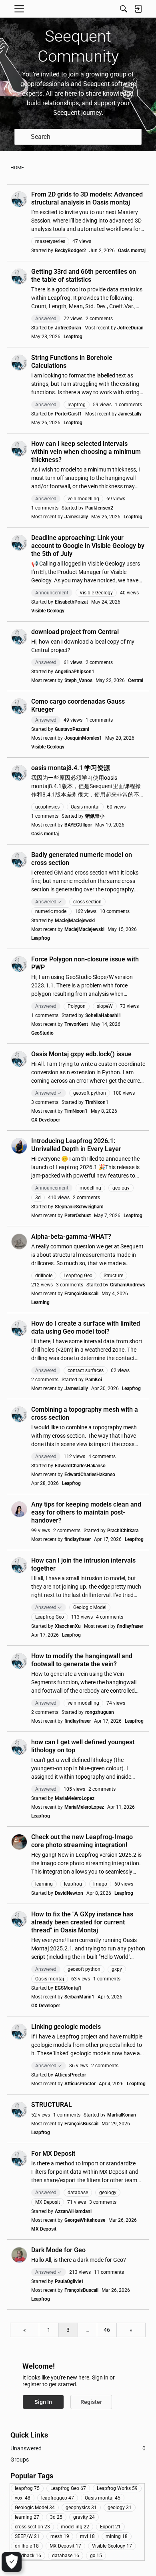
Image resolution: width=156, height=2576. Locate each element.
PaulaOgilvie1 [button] (69, 2281)
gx (96, 2556)
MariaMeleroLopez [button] (75, 1798)
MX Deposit (44, 2229)
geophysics (81, 2508)
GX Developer (46, 1120)
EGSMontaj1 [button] (68, 1988)
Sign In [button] (43, 2402)
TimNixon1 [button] (97, 1102)
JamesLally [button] (130, 414)
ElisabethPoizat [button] (71, 602)
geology (120, 2508)
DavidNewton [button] (69, 1893)
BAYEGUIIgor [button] (78, 825)
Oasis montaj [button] (85, 807)
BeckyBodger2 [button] (70, 251)
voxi (23, 2498)
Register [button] (91, 2402)
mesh (60, 2536)
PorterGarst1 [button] (68, 414)
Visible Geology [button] (96, 593)
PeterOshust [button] (78, 1216)
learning (27, 2517)
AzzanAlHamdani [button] (73, 2211)
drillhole (27, 2546)
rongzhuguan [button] (100, 1712)
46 (107, 2330)
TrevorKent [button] (76, 1024)
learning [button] (44, 1884)
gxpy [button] (117, 1969)
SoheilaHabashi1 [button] (103, 1015)
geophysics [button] (47, 807)
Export (110, 2527)
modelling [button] (90, 1188)
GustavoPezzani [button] (72, 729)
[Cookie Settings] (12, 2562)
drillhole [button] (44, 1276)
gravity (84, 2517)
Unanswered (78, 2448)
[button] (19, 199)
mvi (87, 2536)
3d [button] (38, 1198)
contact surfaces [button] (86, 1370)
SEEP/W (27, 2536)
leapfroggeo (58, 2498)
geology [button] (121, 1188)
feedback (28, 2556)
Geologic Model (35, 2508)
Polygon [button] (77, 1006)
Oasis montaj (132, 251)
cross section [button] (87, 902)
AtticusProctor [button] (70, 2075)
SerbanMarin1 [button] (79, 1997)
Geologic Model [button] (90, 1607)
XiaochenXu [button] (68, 1626)
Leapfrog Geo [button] (78, 1276)
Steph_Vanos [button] (78, 680)
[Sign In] (138, 9)
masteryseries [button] (50, 241)
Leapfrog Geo (68, 2488)
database (66, 2556)
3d (56, 2517)
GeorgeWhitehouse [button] (85, 2220)
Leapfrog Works (117, 2488)
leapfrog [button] (77, 405)
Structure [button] (113, 1276)
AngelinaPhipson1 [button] (75, 672)
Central (136, 680)
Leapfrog (73, 337)
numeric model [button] (51, 911)
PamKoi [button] (94, 1380)
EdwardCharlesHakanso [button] (80, 1466)
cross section (32, 2527)
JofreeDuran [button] (68, 328)
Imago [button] (100, 1884)
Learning (40, 1302)
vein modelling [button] (83, 499)
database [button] (78, 2193)
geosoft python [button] (90, 1093)
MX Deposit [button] (48, 2202)
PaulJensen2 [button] (99, 508)
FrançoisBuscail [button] (81, 1294)
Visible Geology (48, 611)
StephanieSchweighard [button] (79, 1207)
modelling (75, 2527)
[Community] (78, 9)
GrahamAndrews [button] (128, 1285)
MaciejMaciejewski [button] (75, 921)
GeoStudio (42, 1033)
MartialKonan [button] (122, 2115)
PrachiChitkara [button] (123, 1531)
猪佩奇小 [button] (95, 816)
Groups (20, 2460)
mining (117, 2536)
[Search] (124, 9)
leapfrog (27, 2488)
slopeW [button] (105, 1006)
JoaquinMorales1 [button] (83, 738)
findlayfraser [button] (78, 1539)
